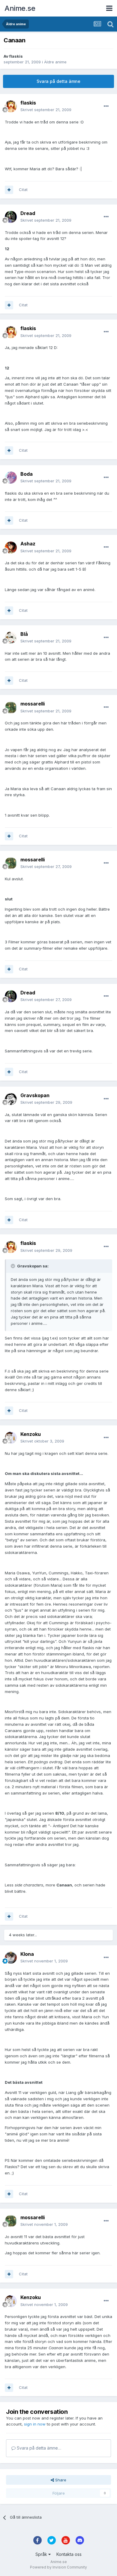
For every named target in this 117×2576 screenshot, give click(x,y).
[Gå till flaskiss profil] (11, 106)
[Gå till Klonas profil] (11, 1958)
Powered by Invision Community (58, 2567)
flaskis (16, 56)
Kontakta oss (69, 2554)
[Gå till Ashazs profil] (11, 548)
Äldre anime (55, 62)
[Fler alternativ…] (106, 106)
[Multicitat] (9, 190)
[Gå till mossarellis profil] (11, 708)
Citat (23, 190)
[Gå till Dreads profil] (11, 217)
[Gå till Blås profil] (11, 638)
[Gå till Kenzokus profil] (11, 1438)
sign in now (35, 2424)
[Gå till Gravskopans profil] (11, 1099)
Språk (42, 2554)
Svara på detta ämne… (38, 2448)
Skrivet (46, 110)
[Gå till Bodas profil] (11, 478)
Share (60, 2480)
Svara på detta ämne (58, 81)
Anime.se (20, 8)
